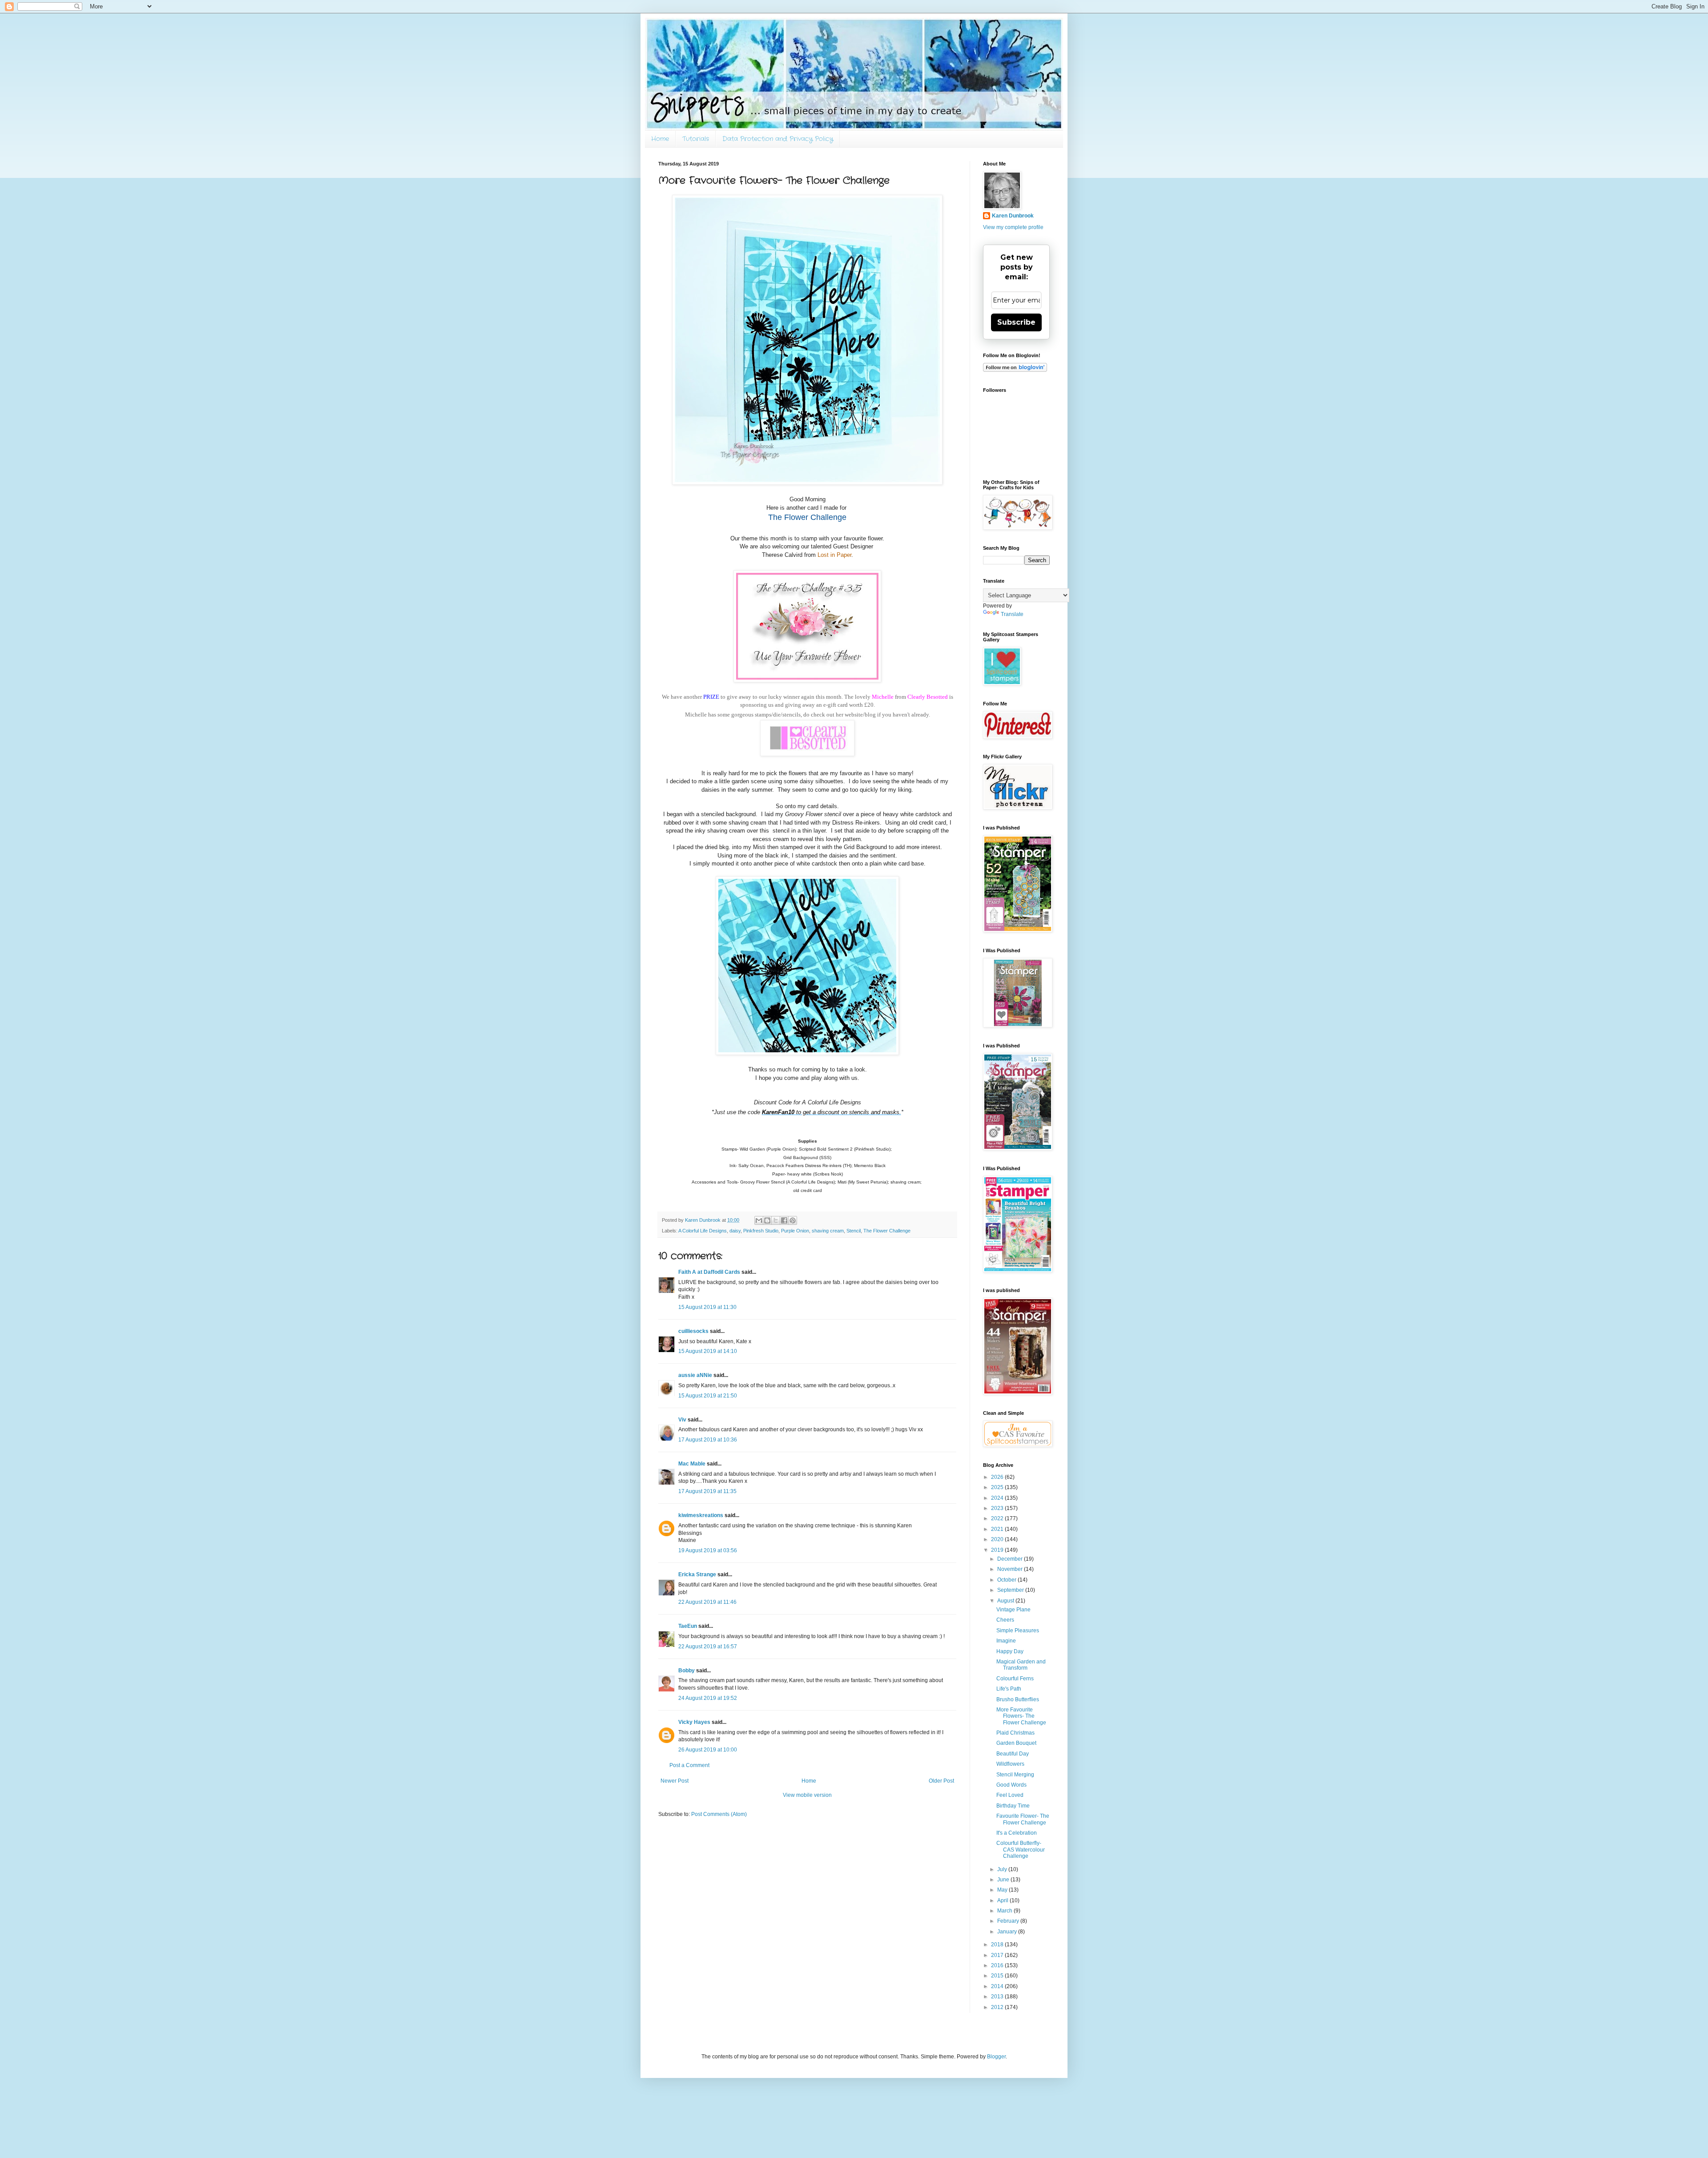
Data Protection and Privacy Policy (778, 139)
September (1011, 1590)
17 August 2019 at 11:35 (707, 1491)
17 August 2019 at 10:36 (708, 1440)
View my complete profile (1013, 227)
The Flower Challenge (887, 1231)
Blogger (996, 2057)
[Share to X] (776, 1220)
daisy (735, 1231)
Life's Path (1009, 1689)
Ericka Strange (697, 1574)
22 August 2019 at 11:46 (707, 1602)
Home (660, 139)
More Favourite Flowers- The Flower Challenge (1021, 1716)
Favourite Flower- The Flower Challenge (1023, 1819)
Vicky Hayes (694, 1722)
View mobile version (807, 1795)
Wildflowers (1010, 1764)
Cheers (1005, 1620)
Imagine (1006, 1641)
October (1007, 1580)
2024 (998, 1498)
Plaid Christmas (1015, 1733)
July (1003, 1869)
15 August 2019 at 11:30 (707, 1307)
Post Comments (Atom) (719, 1814)
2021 (998, 1529)
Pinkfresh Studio (761, 1231)
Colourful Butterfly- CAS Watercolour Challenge (1021, 1850)
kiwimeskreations (701, 1515)
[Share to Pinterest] (793, 1220)
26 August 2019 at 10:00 (708, 1750)
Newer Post (675, 1781)
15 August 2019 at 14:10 (708, 1351)
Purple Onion (795, 1231)
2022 (998, 1518)
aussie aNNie (695, 1375)
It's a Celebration (1017, 1833)
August (1006, 1601)
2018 (998, 1945)
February (1009, 1921)
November (1011, 1569)
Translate (1012, 614)
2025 (998, 1487)
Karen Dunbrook (1013, 216)
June (1004, 1880)
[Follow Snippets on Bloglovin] (1015, 370)
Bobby (687, 1671)
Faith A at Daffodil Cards (709, 1272)
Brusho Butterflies (1018, 1699)
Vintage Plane (1013, 1610)
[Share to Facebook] (784, 1220)
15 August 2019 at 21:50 (708, 1396)
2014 (998, 1986)
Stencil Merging (1015, 1775)
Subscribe (1016, 322)
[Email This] (759, 1220)
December (1011, 1559)
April (1003, 1900)
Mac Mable (692, 1464)
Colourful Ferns (1015, 1679)
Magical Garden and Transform (1021, 1665)
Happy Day (1010, 1651)
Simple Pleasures (1018, 1631)
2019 (998, 1550)
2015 (998, 1976)
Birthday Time (1013, 1806)
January (1008, 1932)
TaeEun (688, 1626)
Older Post (941, 1781)
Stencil (854, 1231)
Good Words (1011, 1785)
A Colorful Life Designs (703, 1231)
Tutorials (696, 139)
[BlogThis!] (767, 1220)
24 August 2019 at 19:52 (708, 1698)
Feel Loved (1010, 1795)
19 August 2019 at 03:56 (708, 1550)
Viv (682, 1420)
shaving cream (828, 1231)
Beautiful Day (1013, 1754)
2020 (998, 1539)
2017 (998, 1955)
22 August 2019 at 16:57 (708, 1647)
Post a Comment (689, 1765)
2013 (998, 1997)
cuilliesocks (693, 1331)
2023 (998, 1508)
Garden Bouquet (1016, 1743)
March (1005, 1911)
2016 (998, 1965)
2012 (998, 2007)
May (1003, 1890)
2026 (998, 1477)
